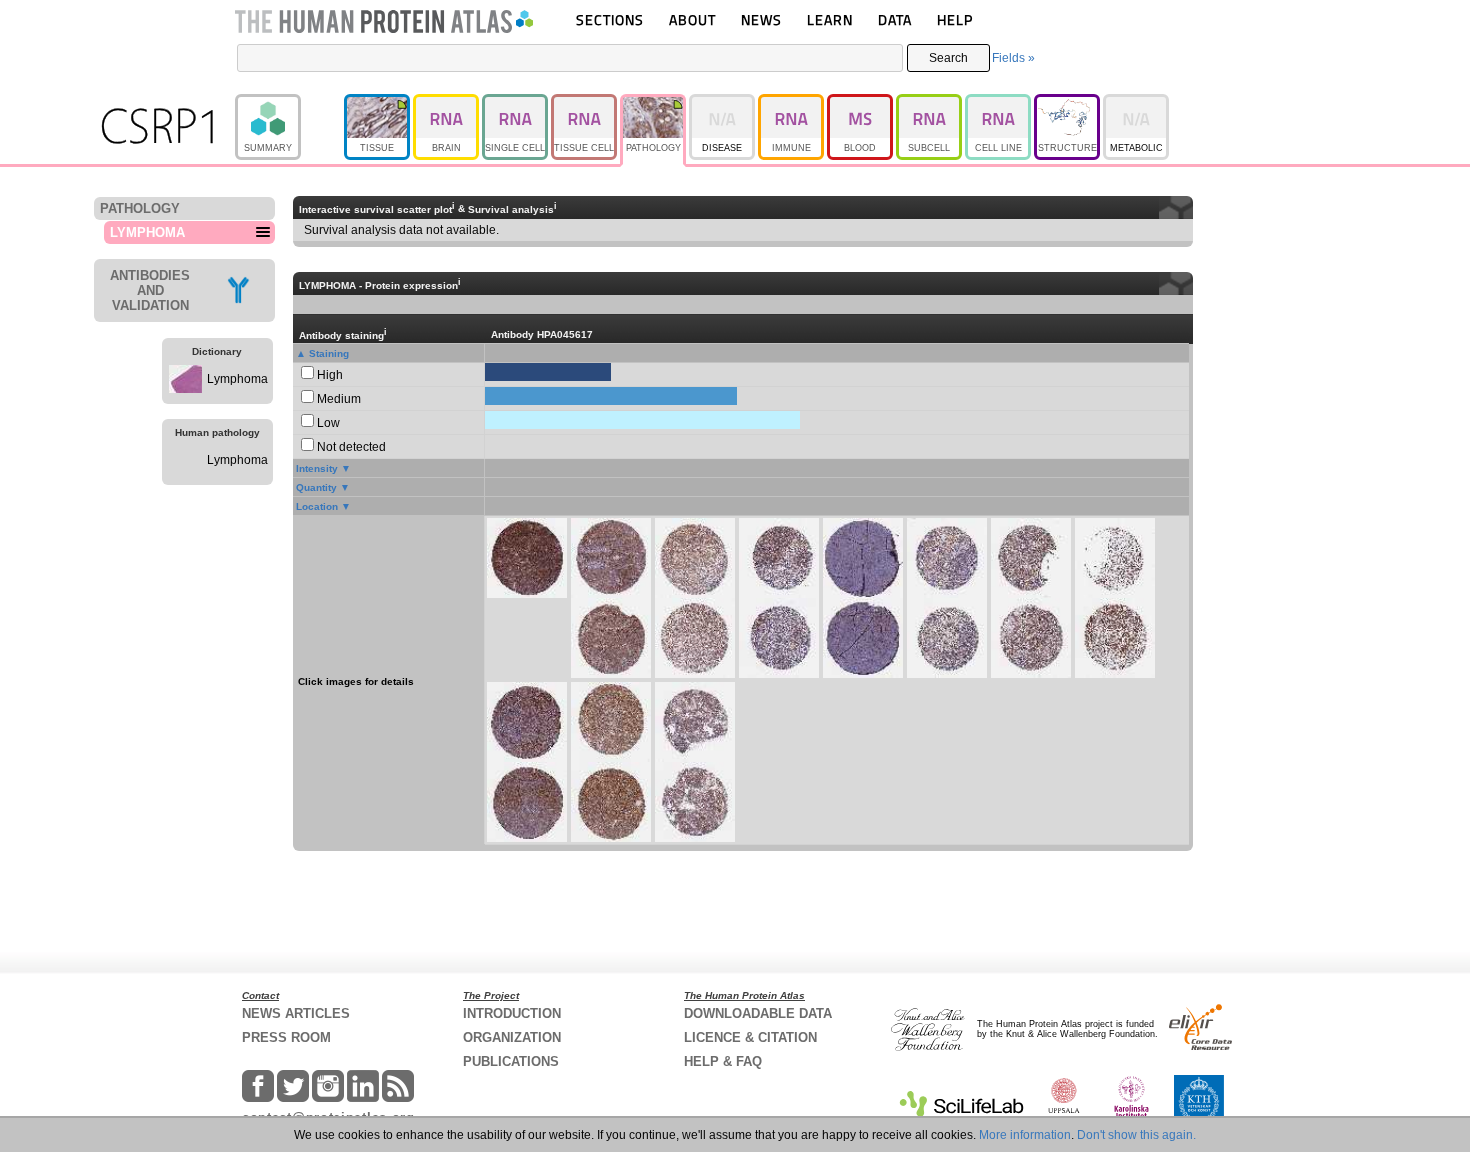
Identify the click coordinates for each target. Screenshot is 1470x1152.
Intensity (317, 468)
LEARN (830, 19)
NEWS (761, 19)
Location (317, 506)
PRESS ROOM (286, 1037)
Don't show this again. (1136, 1135)
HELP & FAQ (723, 1061)
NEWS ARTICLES (296, 1013)
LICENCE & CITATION (750, 1037)
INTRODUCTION (512, 1013)
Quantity (316, 487)
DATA (895, 19)
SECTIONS (610, 19)
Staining (329, 353)
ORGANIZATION (512, 1037)
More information (1025, 1135)
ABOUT (692, 19)
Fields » (1013, 58)
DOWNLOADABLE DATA (758, 1013)
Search (948, 58)
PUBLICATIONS (511, 1061)
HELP (955, 19)
